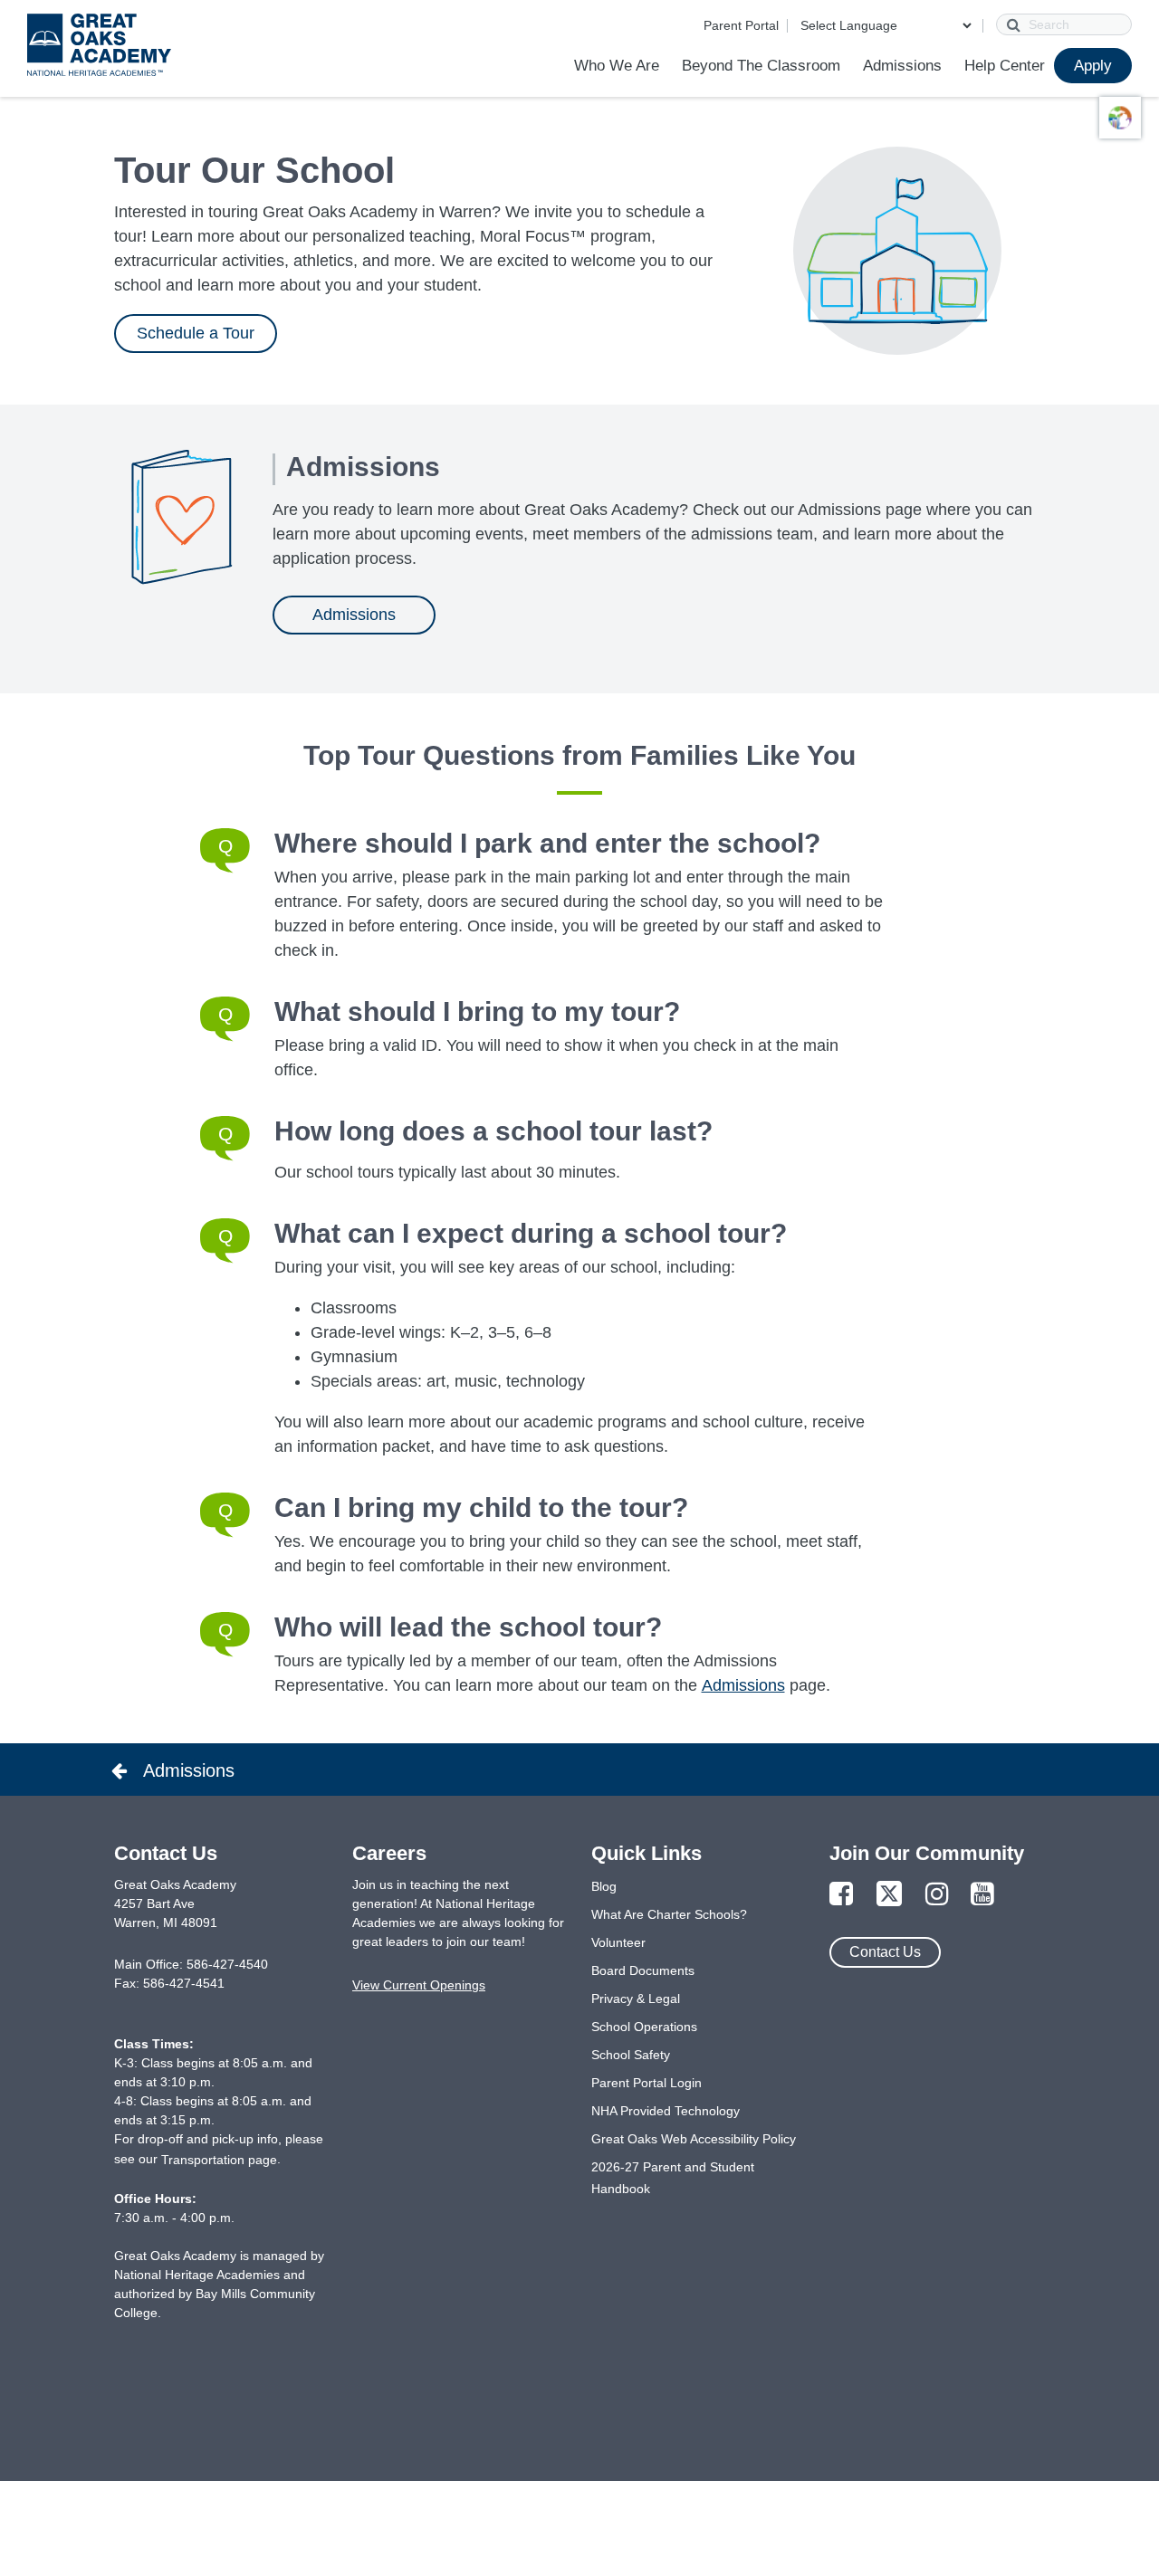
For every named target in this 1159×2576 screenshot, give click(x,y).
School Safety (631, 2055)
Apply (1093, 66)
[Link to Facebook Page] (841, 1895)
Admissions (902, 66)
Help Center (1005, 66)
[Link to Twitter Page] (889, 1895)
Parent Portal (741, 25)
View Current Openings (419, 1985)
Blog (604, 1886)
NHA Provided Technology (666, 2111)
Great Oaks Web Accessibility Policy (694, 2139)
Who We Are (617, 66)
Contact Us (885, 1952)
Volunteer (618, 1942)
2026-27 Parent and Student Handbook (673, 2178)
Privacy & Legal (636, 1999)
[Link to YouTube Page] (982, 1895)
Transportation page (219, 2160)
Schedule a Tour (196, 333)
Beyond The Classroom (761, 66)
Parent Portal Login (647, 2083)
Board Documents (643, 1970)
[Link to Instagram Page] (937, 1895)
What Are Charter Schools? (669, 1914)
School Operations (644, 2027)
